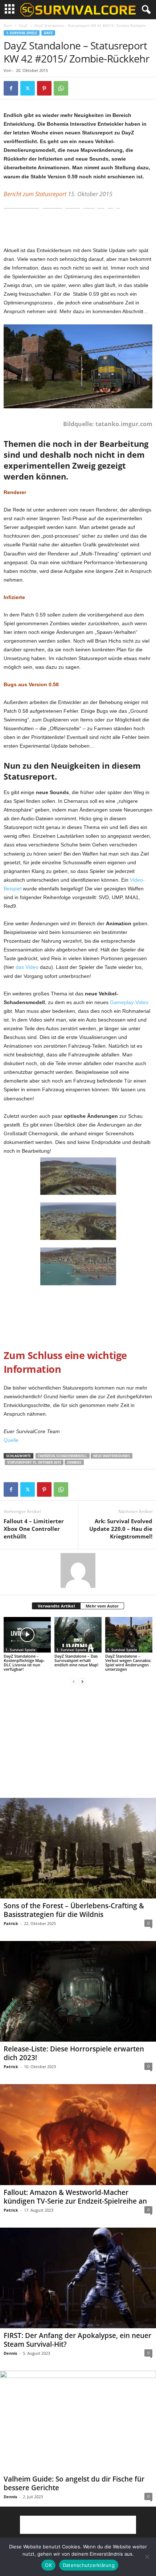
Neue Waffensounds (112, 1456)
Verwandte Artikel (56, 1606)
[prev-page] (74, 1681)
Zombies (74, 1462)
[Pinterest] (44, 88)
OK (48, 2565)
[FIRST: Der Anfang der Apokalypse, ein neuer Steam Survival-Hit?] (78, 2278)
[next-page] (82, 1681)
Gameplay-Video (129, 1002)
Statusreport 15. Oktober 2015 (34, 1462)
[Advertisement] (78, 229)
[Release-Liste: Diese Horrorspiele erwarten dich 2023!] (78, 1991)
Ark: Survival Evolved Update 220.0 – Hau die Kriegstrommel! (121, 1529)
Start (8, 25)
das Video (27, 967)
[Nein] (147, 2557)
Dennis (10, 2353)
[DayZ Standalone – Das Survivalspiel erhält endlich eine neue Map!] (78, 1635)
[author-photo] (78, 1570)
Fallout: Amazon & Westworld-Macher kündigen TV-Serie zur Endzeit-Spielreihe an (75, 2197)
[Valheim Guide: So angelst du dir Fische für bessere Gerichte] (78, 2421)
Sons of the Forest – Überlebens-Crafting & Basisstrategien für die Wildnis (74, 1910)
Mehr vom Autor (102, 1606)
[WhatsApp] (61, 88)
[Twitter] (28, 88)
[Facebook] (11, 88)
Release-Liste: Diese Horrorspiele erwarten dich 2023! (74, 2053)
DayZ (23, 25)
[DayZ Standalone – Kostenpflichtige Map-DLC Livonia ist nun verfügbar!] (27, 1635)
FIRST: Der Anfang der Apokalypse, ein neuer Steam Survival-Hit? (77, 2340)
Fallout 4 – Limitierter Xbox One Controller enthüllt (34, 1529)
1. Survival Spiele (22, 33)
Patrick (11, 1923)
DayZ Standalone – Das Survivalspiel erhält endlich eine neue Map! (76, 1660)
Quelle (11, 1440)
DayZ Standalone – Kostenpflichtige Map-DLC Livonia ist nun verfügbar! (24, 1663)
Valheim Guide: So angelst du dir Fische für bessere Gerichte (74, 2483)
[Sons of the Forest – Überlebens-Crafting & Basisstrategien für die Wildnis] (78, 1848)
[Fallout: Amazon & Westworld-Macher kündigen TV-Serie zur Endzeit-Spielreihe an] (78, 2134)
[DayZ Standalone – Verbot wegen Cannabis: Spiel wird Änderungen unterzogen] (129, 1635)
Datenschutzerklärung (89, 2565)
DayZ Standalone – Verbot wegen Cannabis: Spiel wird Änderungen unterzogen (128, 1663)
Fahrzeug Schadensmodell (63, 1456)
